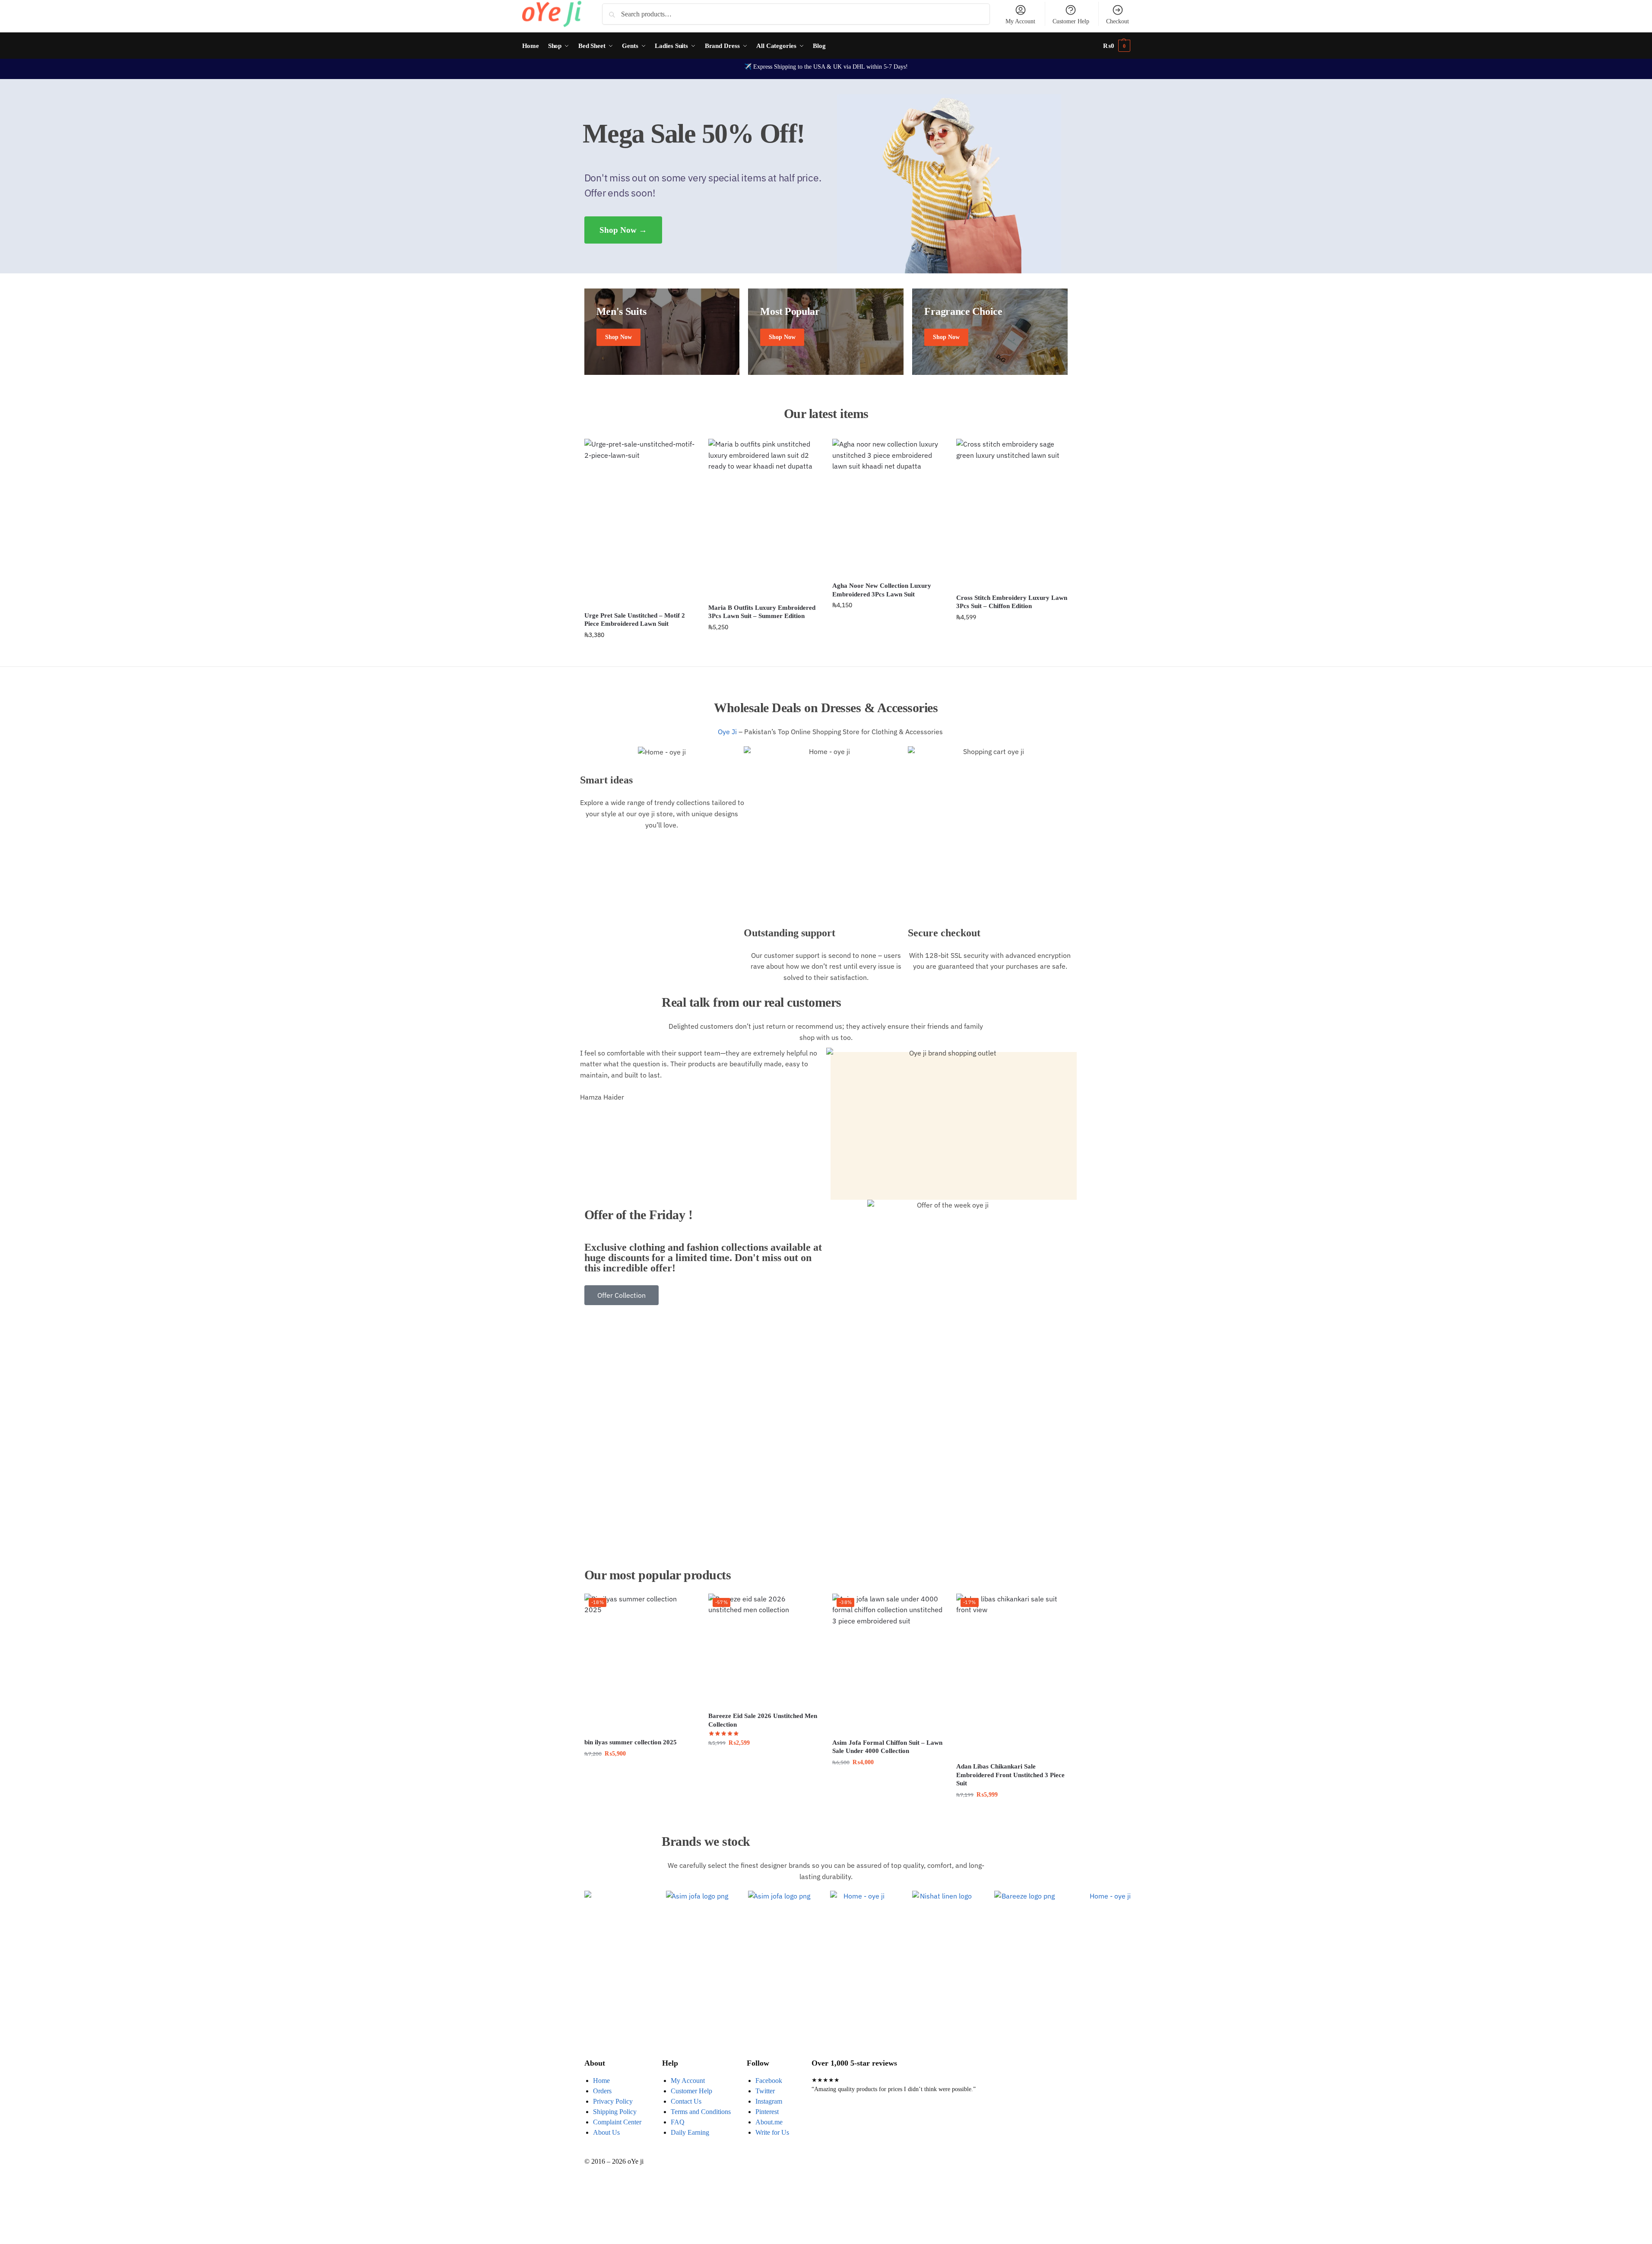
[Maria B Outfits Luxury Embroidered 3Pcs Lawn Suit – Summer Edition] (764, 518)
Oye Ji (726, 732)
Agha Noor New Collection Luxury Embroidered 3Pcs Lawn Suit (882, 590)
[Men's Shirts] (662, 332)
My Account (1020, 21)
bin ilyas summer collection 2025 (631, 1742)
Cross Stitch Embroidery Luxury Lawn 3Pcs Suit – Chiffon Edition (1012, 602)
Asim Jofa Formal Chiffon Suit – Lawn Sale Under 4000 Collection (887, 1747)
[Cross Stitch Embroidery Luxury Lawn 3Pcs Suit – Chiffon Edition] (1012, 513)
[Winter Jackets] (990, 332)
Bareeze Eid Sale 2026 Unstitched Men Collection (763, 1720)
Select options (764, 1761)
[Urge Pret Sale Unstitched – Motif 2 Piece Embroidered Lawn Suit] (640, 522)
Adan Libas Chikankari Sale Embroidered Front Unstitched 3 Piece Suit (1010, 1775)
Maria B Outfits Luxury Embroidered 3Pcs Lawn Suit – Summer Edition (762, 612)
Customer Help (1071, 21)
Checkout (1118, 21)
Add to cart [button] (640, 653)
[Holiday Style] (826, 332)
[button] (1117, 46)
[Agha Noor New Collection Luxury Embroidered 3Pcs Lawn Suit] (888, 507)
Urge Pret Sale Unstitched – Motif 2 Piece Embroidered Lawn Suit (635, 620)
